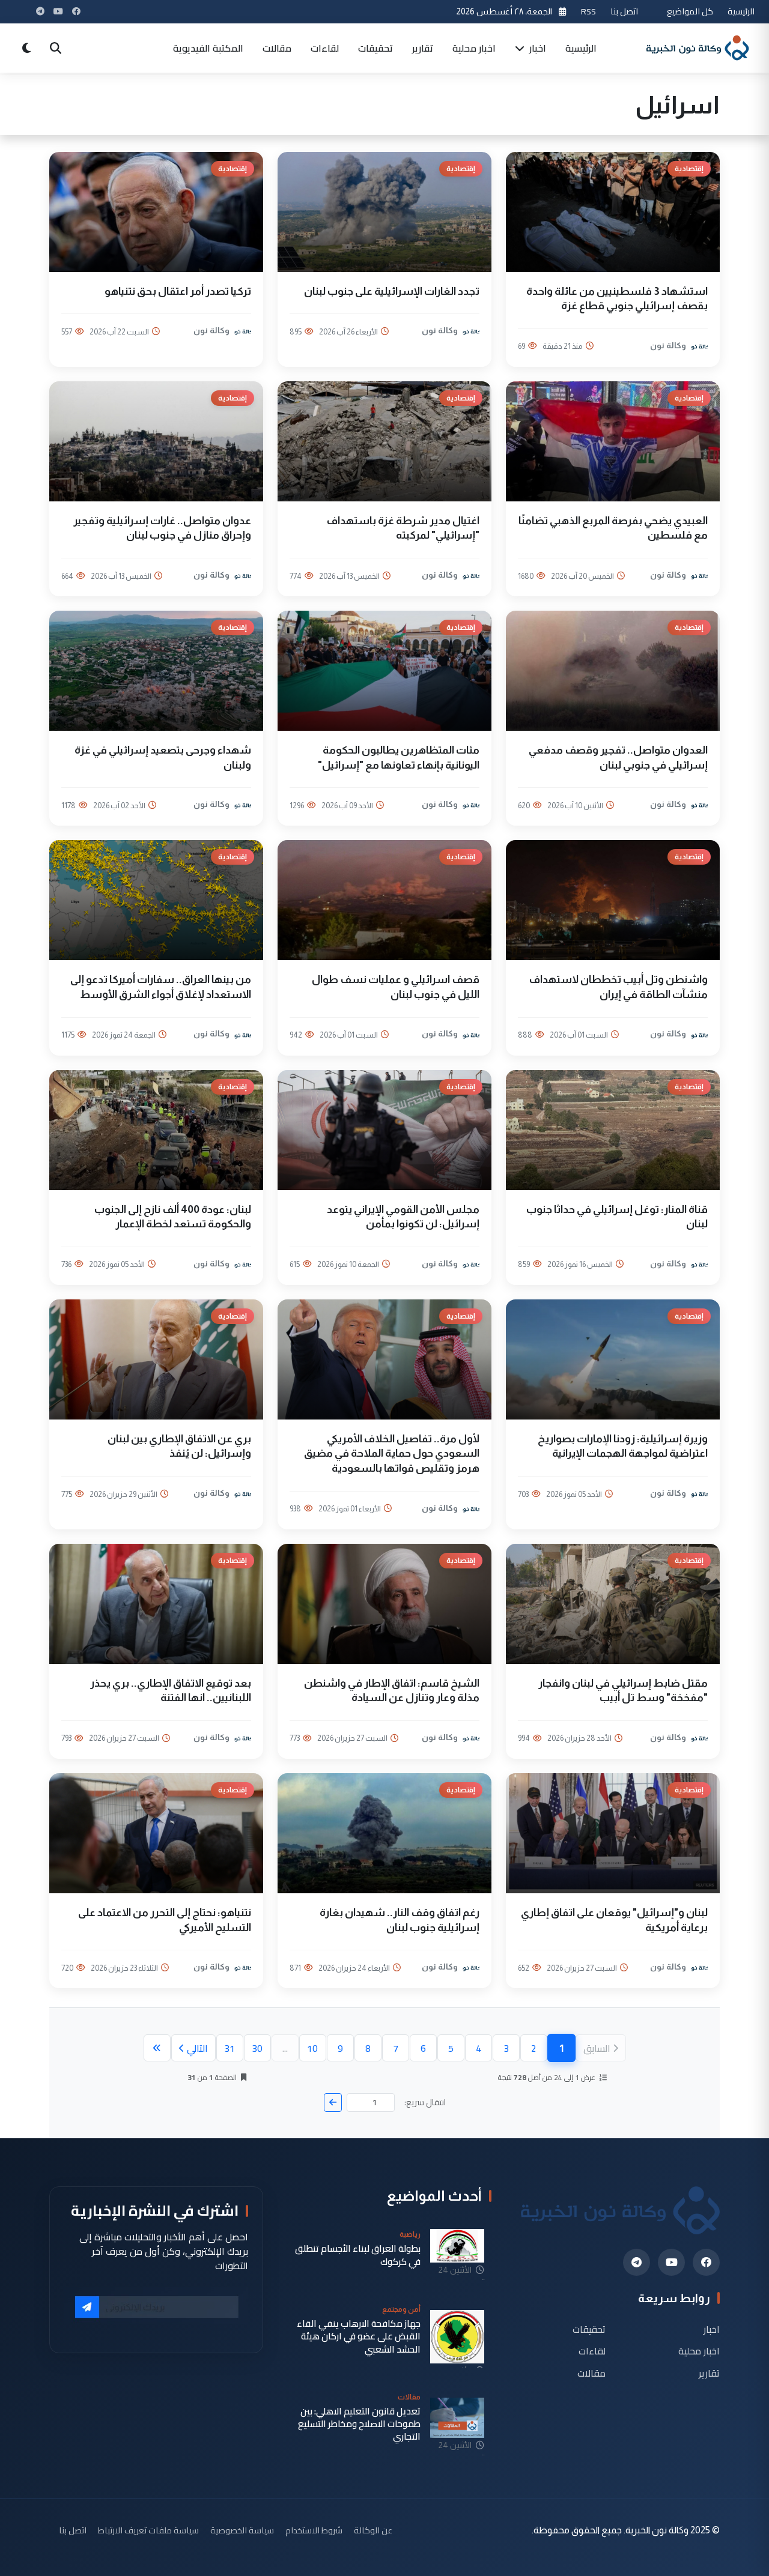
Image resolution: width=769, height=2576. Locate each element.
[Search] (55, 48)
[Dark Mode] (26, 48)
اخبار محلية (474, 48)
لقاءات (325, 48)
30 (257, 2048)
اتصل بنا (624, 11)
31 (229, 2048)
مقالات (277, 48)
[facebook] (706, 2262)
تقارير (423, 48)
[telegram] (637, 2262)
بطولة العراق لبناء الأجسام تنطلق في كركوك (358, 2255)
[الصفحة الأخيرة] (157, 2048)
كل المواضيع (690, 11)
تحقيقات (375, 48)
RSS (588, 11)
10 (312, 2048)
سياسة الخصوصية (242, 2530)
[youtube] (671, 2262)
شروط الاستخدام (314, 2530)
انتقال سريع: (425, 2103)
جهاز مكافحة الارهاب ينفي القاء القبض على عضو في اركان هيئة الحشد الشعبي (359, 2336)
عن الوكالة (373, 2530)
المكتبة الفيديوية (208, 48)
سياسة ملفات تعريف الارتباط (148, 2530)
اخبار (536, 48)
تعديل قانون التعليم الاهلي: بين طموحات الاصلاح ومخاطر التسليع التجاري (359, 2424)
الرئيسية (741, 11)
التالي (197, 2048)
